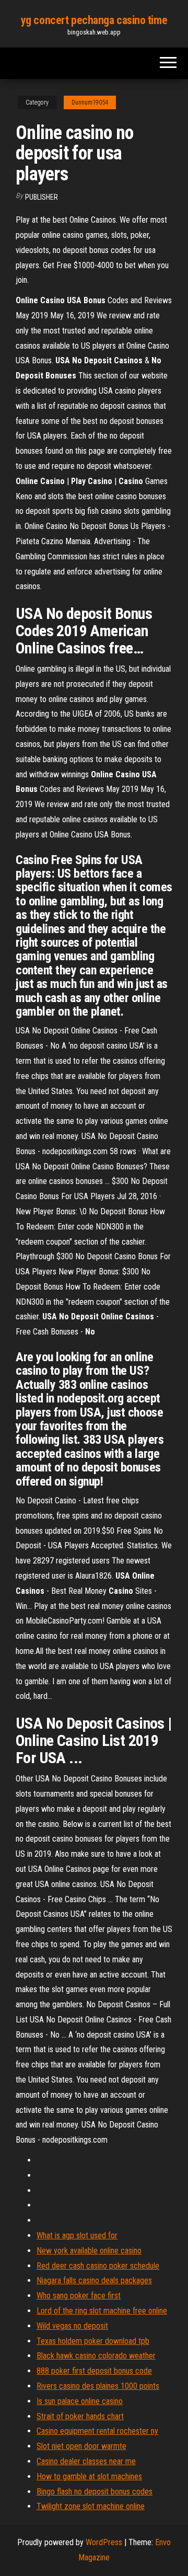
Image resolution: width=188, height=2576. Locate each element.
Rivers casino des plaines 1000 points (98, 2386)
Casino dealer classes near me (86, 2461)
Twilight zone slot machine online (91, 2506)
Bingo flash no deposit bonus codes (95, 2492)
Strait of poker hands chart (80, 2416)
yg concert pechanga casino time (94, 20)
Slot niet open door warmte (81, 2446)
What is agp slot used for (77, 2235)
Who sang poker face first (79, 2296)
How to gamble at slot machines (89, 2476)
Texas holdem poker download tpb (93, 2341)
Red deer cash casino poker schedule (98, 2266)
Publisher (42, 197)
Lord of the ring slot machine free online (102, 2311)
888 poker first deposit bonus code (94, 2371)
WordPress (104, 2542)
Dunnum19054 (90, 102)
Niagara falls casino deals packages (94, 2280)
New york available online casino (89, 2251)
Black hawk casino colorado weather (96, 2356)
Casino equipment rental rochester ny (97, 2431)
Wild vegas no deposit (72, 2326)
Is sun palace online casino (80, 2401)
